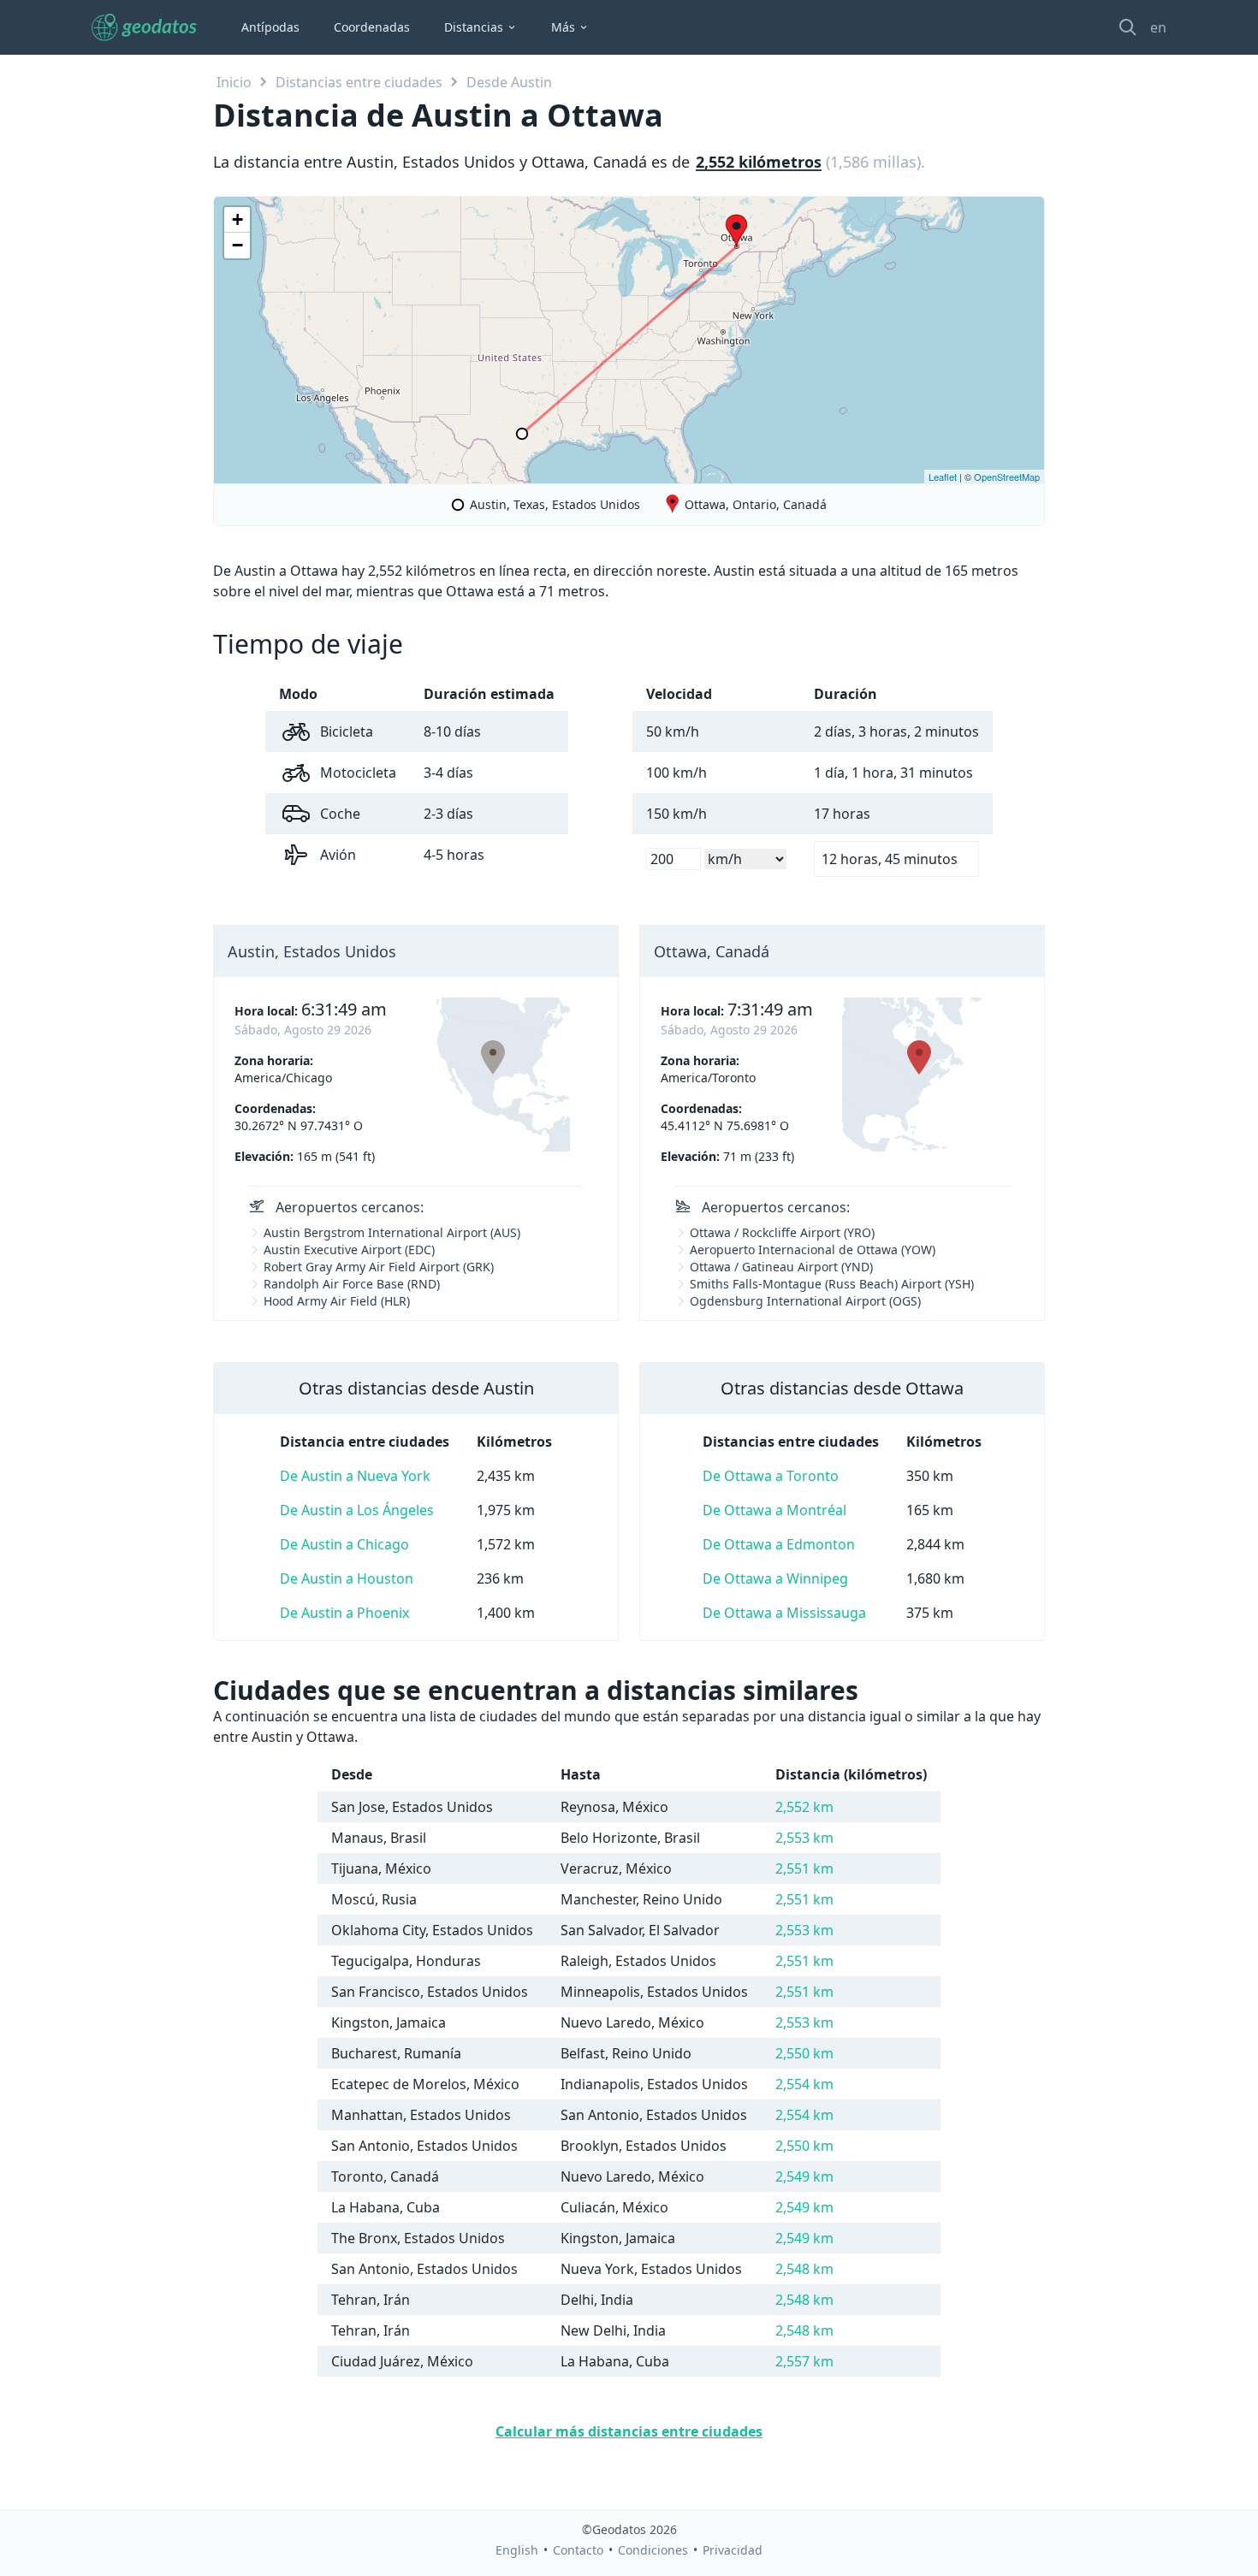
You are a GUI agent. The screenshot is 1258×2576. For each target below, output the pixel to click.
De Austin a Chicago (344, 1544)
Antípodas (270, 27)
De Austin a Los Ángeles (357, 1510)
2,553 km (804, 1838)
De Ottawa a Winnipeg (775, 1578)
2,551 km (804, 1868)
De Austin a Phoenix (344, 1613)
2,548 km (804, 2269)
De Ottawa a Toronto (771, 1476)
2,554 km (804, 2084)
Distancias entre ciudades (359, 82)
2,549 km (804, 2176)
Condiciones (653, 2550)
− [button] (237, 245)
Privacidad (733, 2550)
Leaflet (943, 477)
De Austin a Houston (347, 1578)
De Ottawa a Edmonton (779, 1544)
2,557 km (804, 2361)
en (1158, 27)
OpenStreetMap (1007, 477)
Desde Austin (509, 82)
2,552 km (804, 1807)
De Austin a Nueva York (355, 1476)
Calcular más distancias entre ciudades (629, 2431)
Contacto (578, 2550)
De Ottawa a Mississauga (784, 1613)
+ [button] (237, 219)
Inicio (234, 82)
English (517, 2550)
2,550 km (804, 2053)
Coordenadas (372, 27)
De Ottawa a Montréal (774, 1510)
